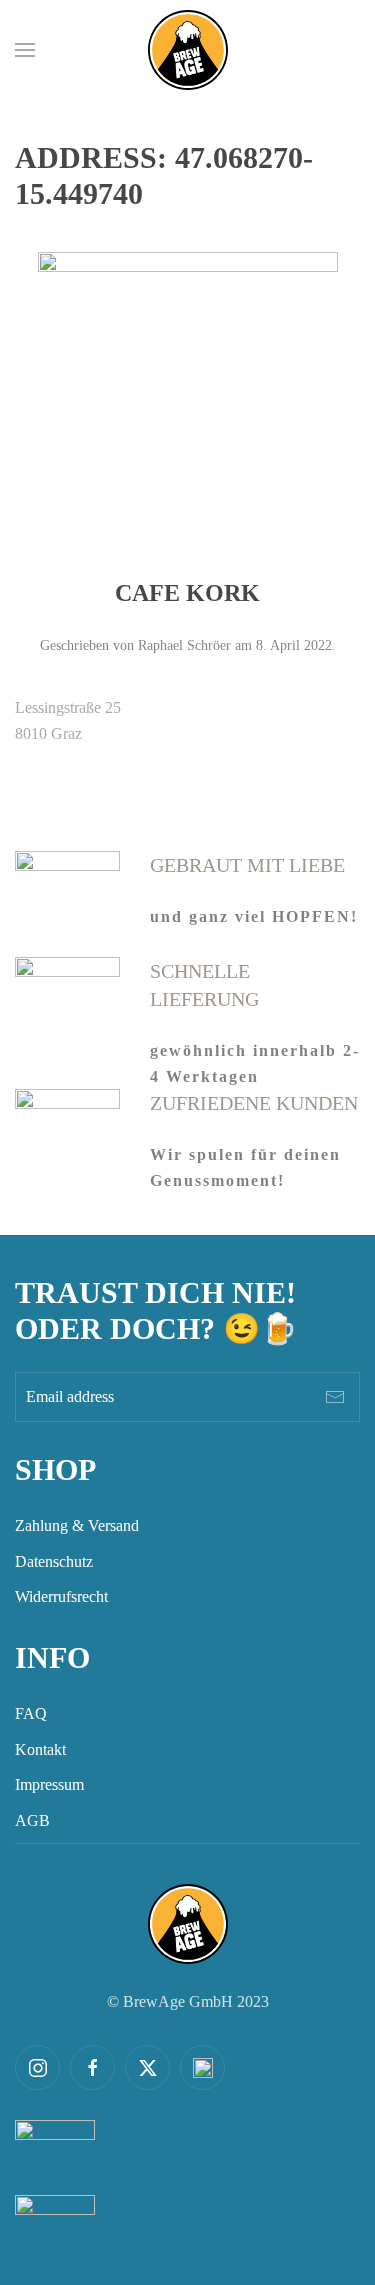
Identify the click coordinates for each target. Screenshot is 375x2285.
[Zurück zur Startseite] (188, 50)
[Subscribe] (335, 1397)
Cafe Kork (187, 593)
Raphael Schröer (184, 645)
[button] (25, 50)
